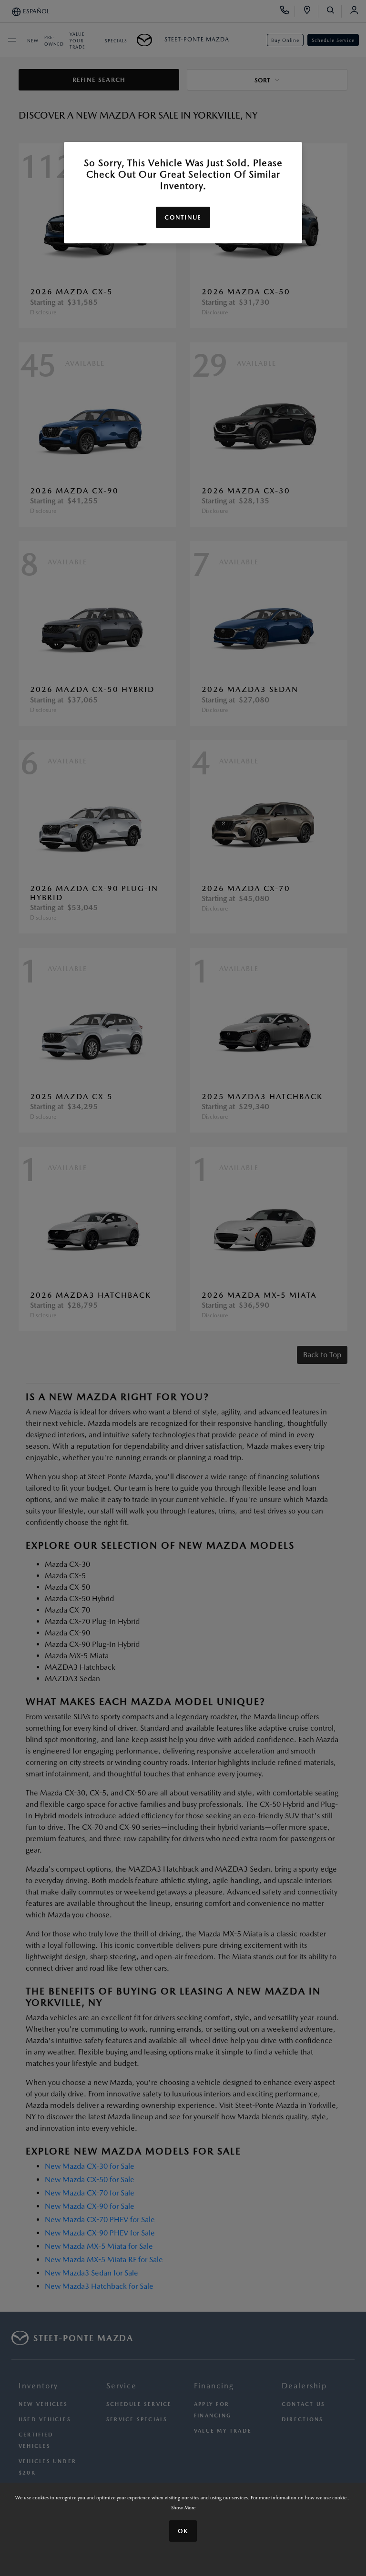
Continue (183, 217)
